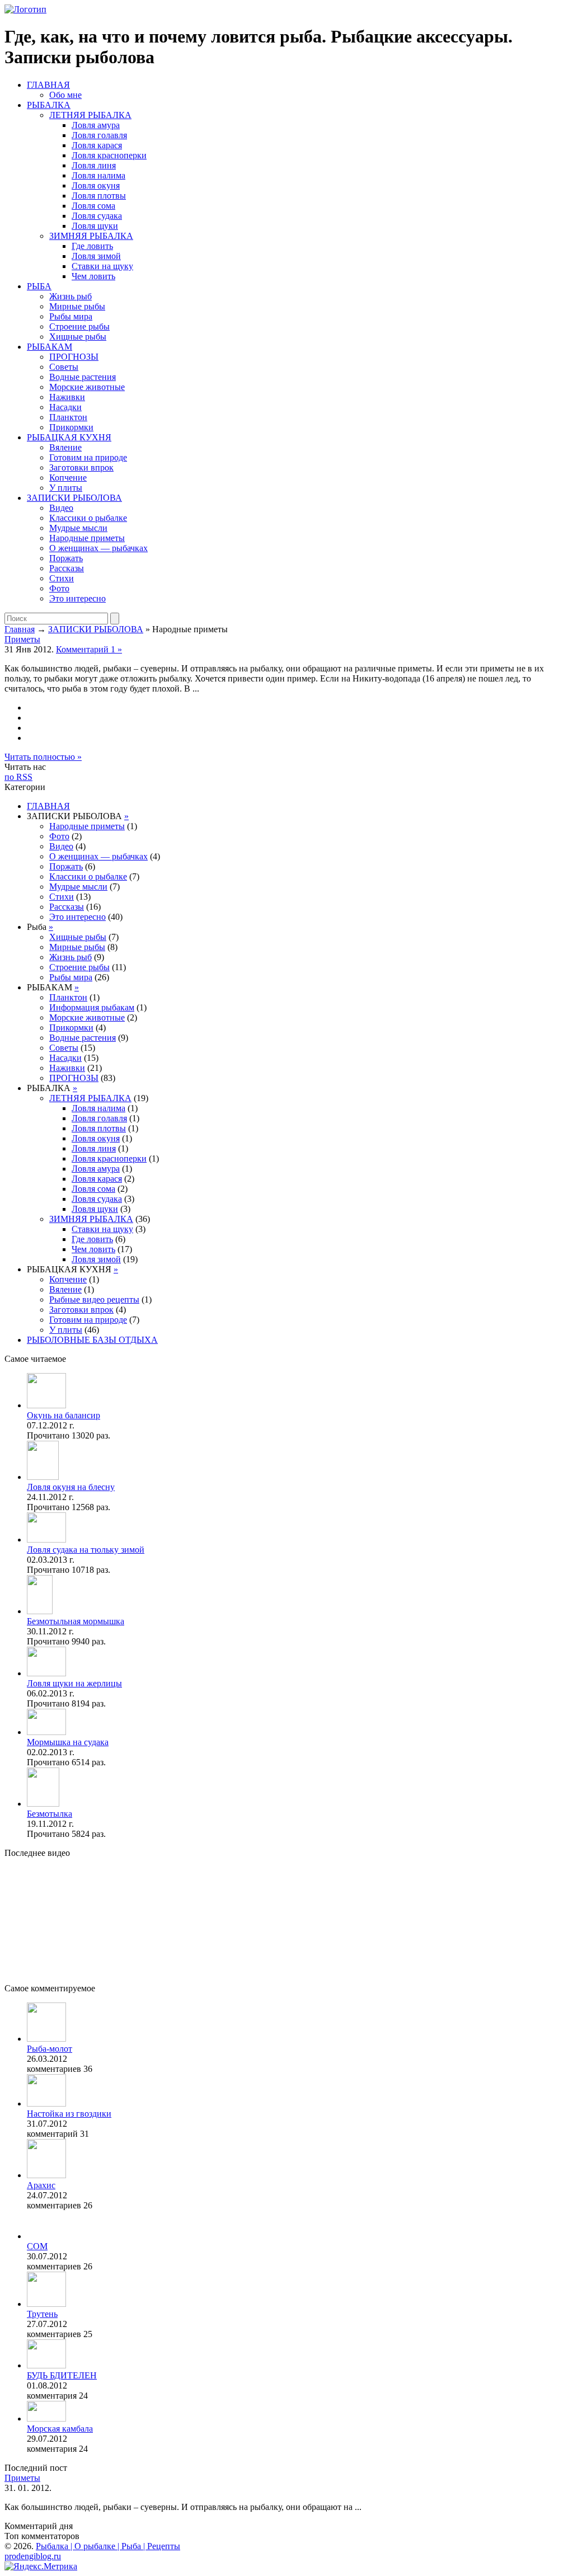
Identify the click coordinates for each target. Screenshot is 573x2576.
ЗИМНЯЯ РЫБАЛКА (91, 236)
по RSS (18, 777)
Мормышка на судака (68, 1742)
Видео (61, 508)
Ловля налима (98, 175)
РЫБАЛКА (49, 105)
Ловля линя (94, 165)
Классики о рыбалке (88, 518)
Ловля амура (96, 125)
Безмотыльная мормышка (76, 1621)
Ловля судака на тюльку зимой (86, 1550)
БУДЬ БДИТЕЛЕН (62, 2375)
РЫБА (39, 286)
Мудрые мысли (78, 528)
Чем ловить (93, 276)
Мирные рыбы (77, 306)
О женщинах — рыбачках (98, 548)
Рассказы (67, 568)
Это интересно (78, 598)
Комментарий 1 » (89, 649)
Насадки (65, 407)
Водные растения (83, 377)
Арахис (41, 2185)
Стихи (62, 578)
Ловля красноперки (109, 155)
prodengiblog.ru (33, 2556)
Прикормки (71, 427)
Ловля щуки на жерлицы (74, 1683)
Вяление (65, 447)
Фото (59, 588)
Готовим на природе (88, 457)
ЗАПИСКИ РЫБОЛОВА (74, 498)
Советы (64, 367)
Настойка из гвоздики (69, 2114)
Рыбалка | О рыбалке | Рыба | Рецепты (108, 2546)
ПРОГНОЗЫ (74, 357)
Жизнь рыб (71, 296)
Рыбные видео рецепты (94, 1299)
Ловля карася (97, 145)
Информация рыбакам (92, 1007)
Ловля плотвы (99, 196)
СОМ (37, 2246)
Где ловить (92, 246)
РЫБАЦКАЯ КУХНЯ (69, 437)
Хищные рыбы (78, 337)
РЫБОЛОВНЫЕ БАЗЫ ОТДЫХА (92, 1340)
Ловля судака (97, 216)
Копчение (68, 478)
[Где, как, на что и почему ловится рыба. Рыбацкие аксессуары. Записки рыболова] (25, 9)
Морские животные (87, 387)
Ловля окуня (96, 185)
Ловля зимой (96, 256)
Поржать (66, 558)
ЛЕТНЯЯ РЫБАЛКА (90, 115)
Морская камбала (60, 2429)
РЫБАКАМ (50, 347)
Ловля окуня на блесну (71, 1487)
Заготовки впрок (81, 467)
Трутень (42, 2314)
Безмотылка (50, 1814)
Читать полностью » (43, 757)
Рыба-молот (50, 2049)
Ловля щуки (95, 226)
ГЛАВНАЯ (48, 85)
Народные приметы (87, 538)
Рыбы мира (71, 316)
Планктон (68, 417)
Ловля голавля (99, 135)
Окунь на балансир (64, 1415)
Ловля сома (93, 206)
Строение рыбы (79, 326)
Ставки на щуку (102, 266)
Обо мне (65, 95)
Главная (20, 629)
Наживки (67, 397)
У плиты (66, 488)
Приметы (22, 639)
